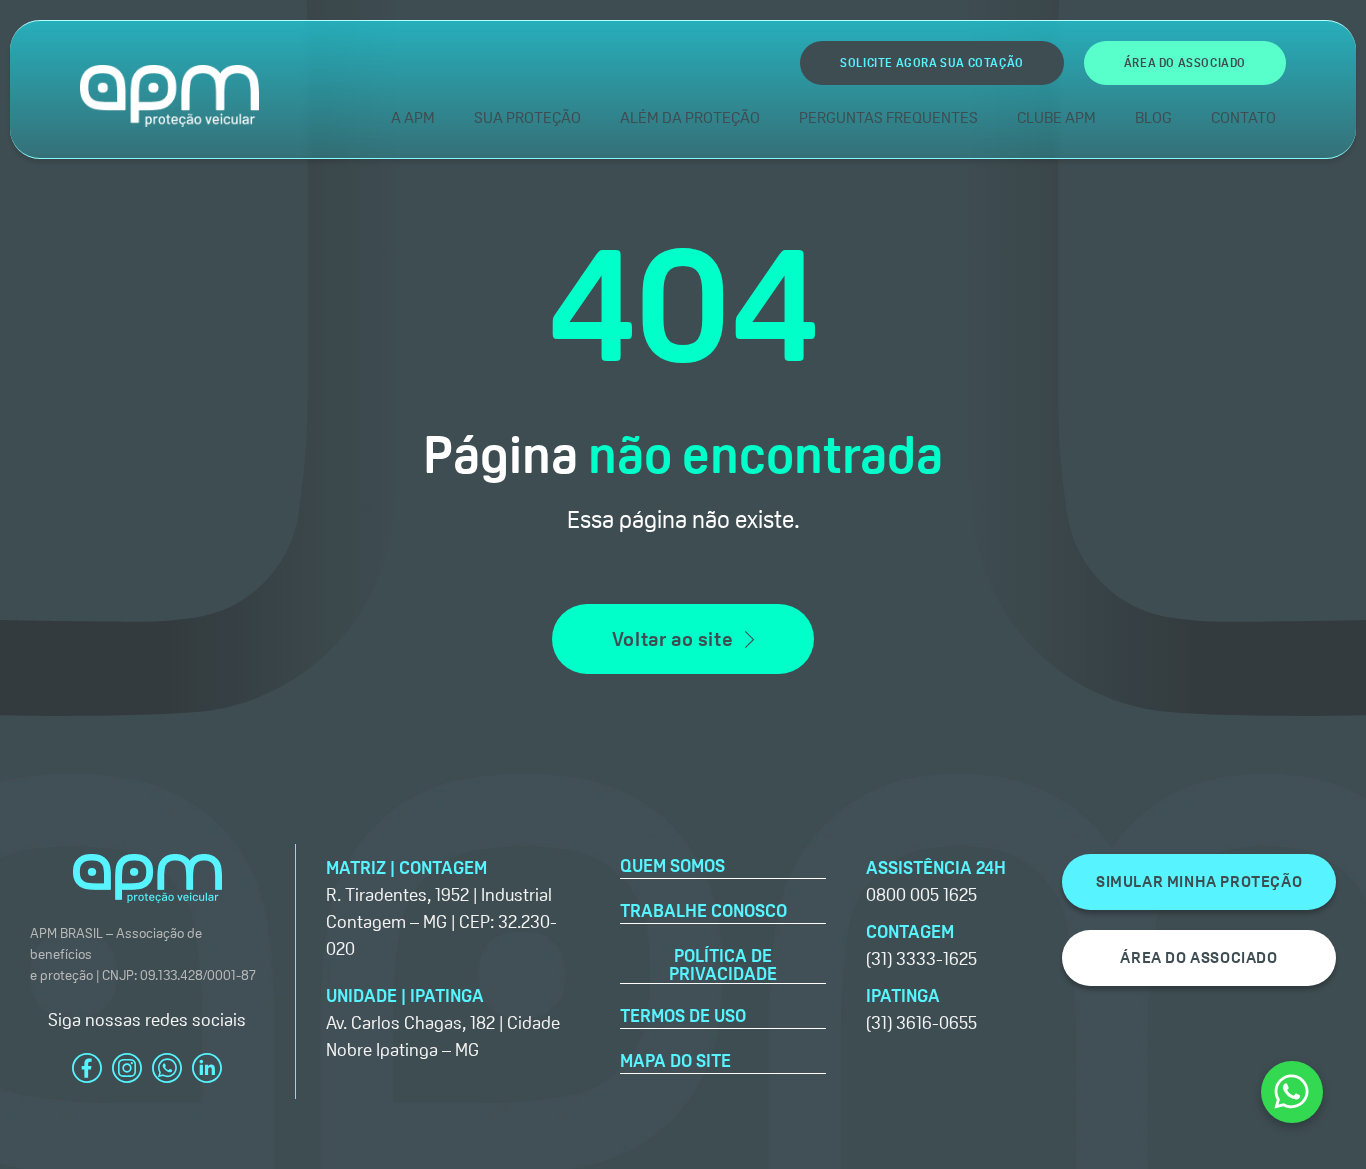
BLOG (1153, 117)
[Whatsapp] (1292, 1092)
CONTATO (1243, 117)
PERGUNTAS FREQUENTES (888, 117)
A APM (413, 117)
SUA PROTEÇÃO (527, 117)
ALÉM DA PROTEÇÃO (690, 117)
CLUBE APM (1056, 117)
